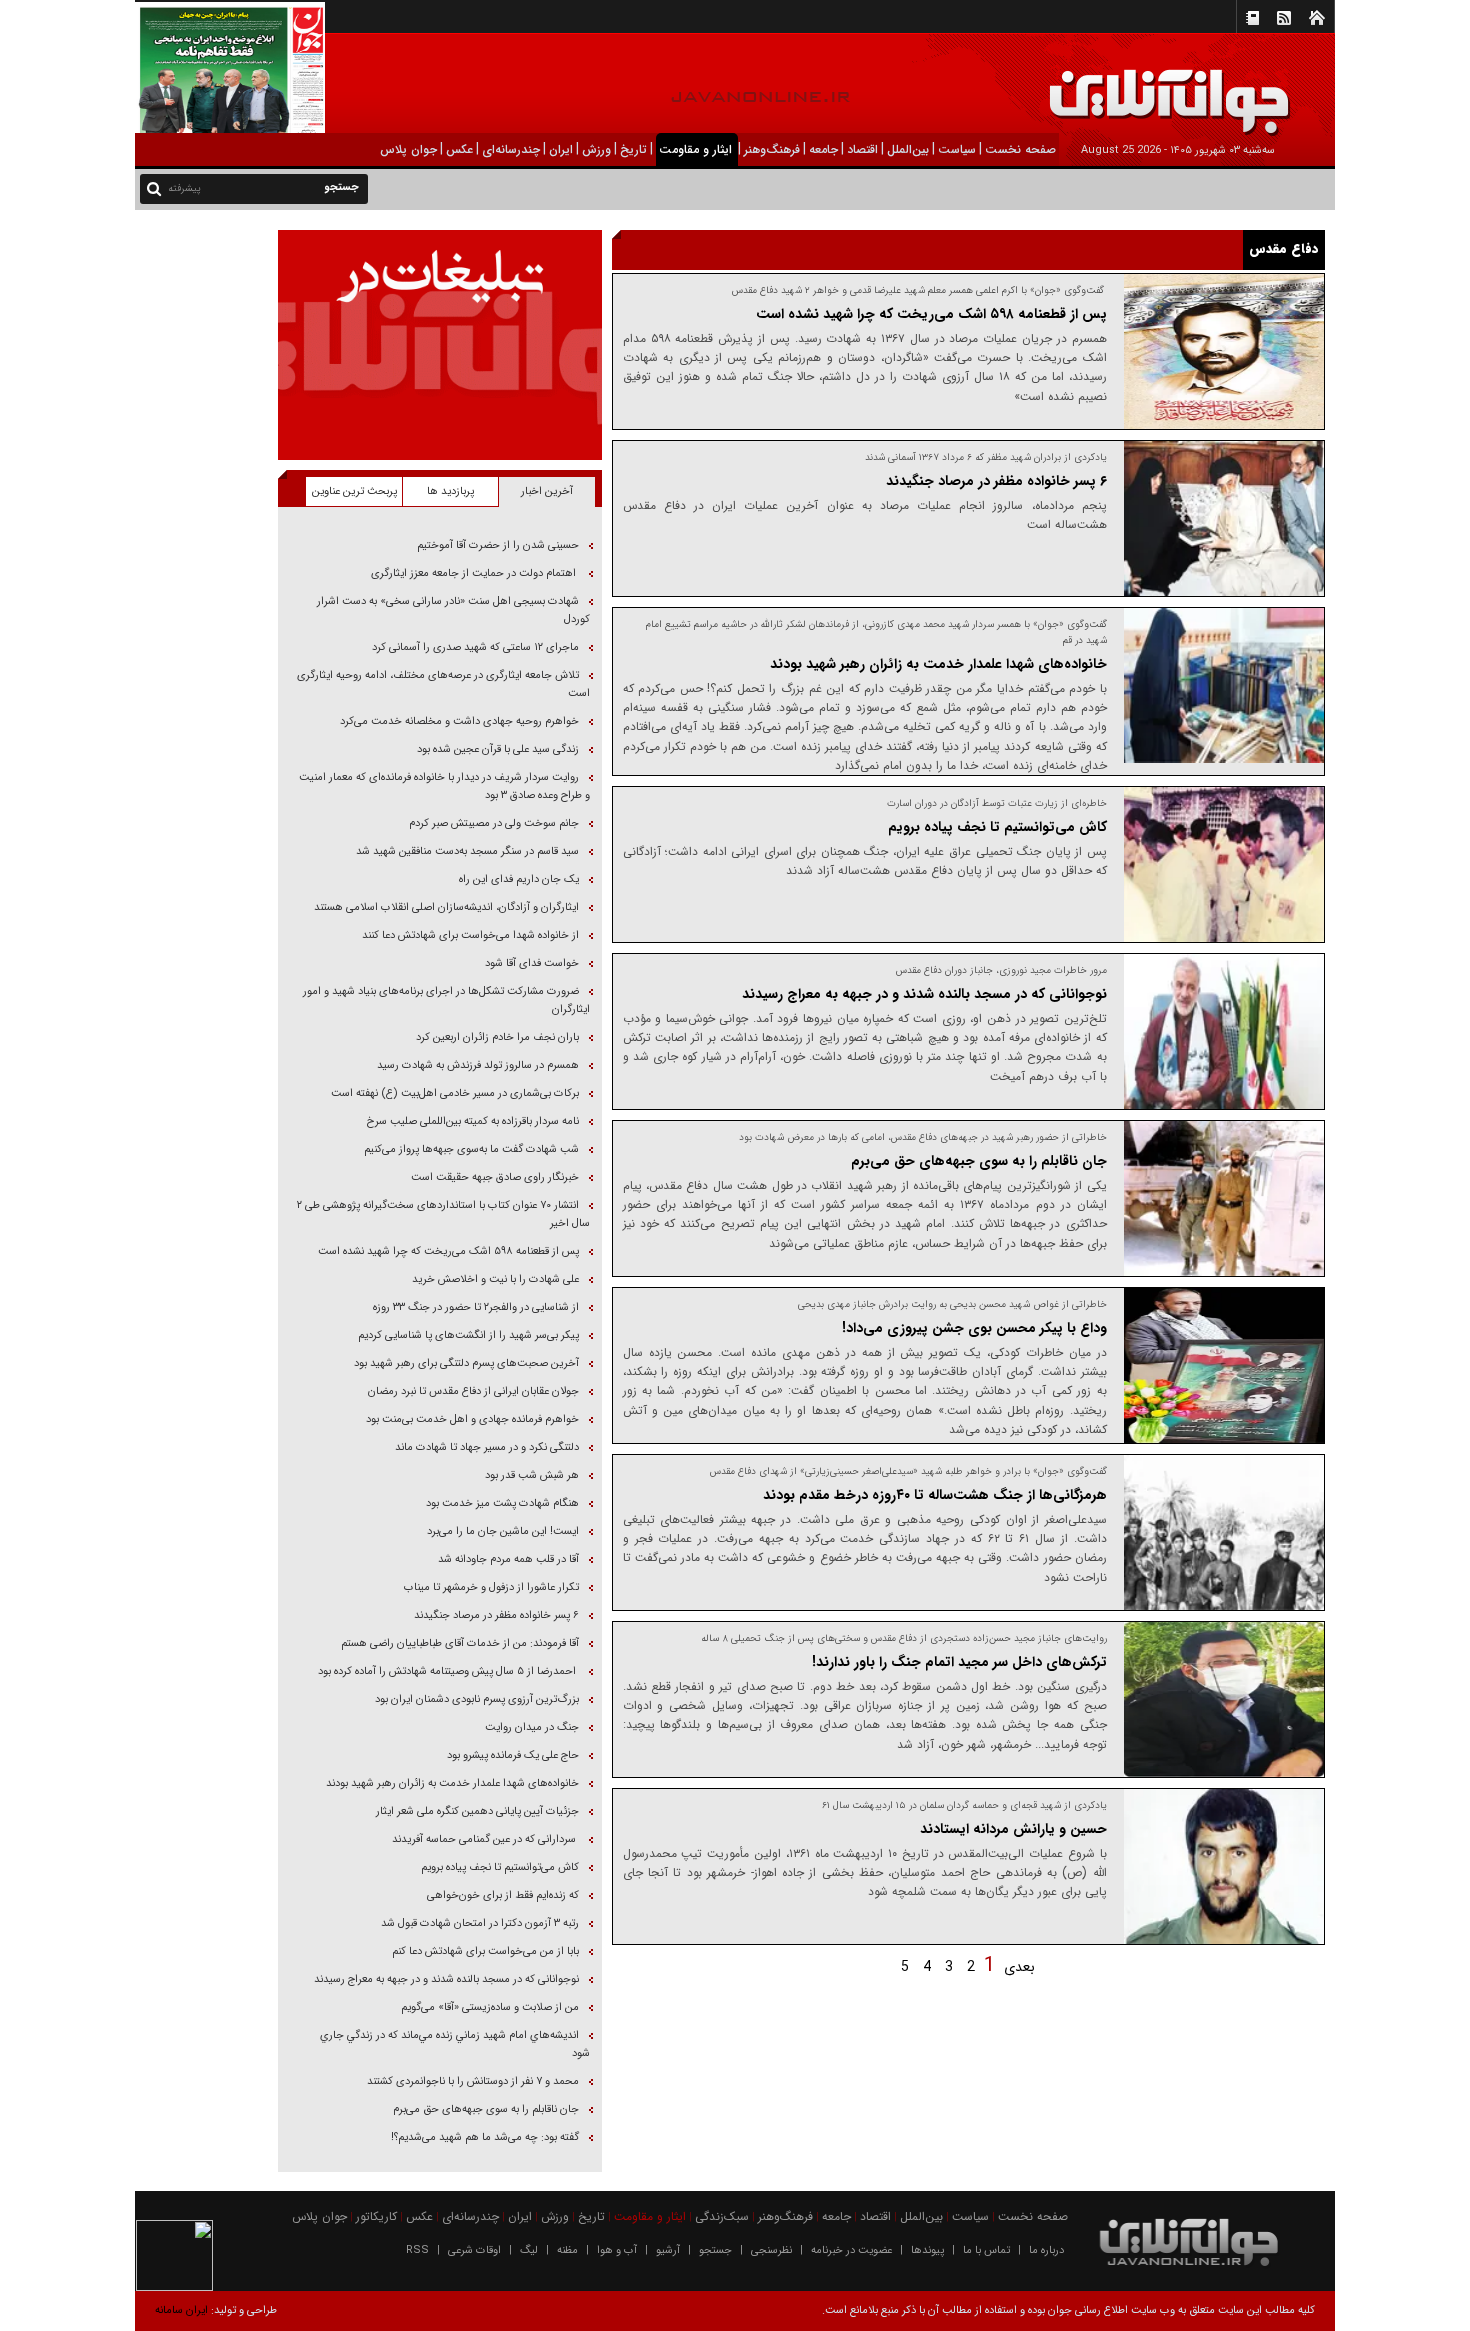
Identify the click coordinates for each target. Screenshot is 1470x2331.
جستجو (715, 2250)
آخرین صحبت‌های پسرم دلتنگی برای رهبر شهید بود (466, 1363)
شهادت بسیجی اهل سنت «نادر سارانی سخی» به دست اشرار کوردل (453, 610)
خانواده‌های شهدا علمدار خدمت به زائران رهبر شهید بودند (938, 664)
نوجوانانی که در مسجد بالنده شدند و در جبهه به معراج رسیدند (924, 994)
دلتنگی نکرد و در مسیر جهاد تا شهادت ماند (485, 1447)
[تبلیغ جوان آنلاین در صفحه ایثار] (439, 345)
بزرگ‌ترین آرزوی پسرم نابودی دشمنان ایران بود (477, 1699)
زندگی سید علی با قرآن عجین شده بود (496, 749)
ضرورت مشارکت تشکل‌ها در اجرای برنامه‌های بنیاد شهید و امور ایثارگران (446, 1000)
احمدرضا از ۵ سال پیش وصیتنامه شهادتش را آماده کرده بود (447, 1671)
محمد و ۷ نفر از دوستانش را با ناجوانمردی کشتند (473, 2081)
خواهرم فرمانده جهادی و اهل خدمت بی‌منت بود (471, 1419)
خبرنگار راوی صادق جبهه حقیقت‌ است (495, 1177)
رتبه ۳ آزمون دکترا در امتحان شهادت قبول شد (478, 1923)
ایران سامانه (181, 2310)
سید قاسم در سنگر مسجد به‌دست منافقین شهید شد (466, 851)
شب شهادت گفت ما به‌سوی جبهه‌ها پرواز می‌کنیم (471, 1149)
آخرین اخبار (547, 491)
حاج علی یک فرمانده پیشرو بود (513, 1755)
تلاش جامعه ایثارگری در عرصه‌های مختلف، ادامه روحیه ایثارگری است (443, 684)
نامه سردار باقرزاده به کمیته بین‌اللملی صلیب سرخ (473, 1121)
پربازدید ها (450, 491)
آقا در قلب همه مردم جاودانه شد (508, 1559)
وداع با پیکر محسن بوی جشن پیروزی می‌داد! (972, 1328)
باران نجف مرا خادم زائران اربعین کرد (497, 1037)
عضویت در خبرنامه (851, 2250)
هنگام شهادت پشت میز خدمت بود (502, 1503)
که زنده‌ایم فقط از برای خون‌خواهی (503, 1895)
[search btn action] (154, 187)
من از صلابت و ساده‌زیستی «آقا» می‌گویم (490, 2007)
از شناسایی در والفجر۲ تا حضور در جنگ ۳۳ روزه (476, 1307)
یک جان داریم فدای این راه (517, 879)
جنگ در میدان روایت (532, 1727)
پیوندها (927, 2250)
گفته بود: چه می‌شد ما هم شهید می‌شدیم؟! (485, 2137)
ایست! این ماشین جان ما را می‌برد (503, 1531)
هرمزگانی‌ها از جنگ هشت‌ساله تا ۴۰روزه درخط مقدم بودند (935, 1495)
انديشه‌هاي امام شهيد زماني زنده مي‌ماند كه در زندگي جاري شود (455, 2044)
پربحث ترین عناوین (354, 491)
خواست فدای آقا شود (530, 963)
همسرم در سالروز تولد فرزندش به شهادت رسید (478, 1065)
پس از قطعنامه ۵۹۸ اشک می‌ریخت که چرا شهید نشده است (931, 314)
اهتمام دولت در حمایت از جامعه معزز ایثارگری (475, 573)
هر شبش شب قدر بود (532, 1475)
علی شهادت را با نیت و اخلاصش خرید (495, 1279)
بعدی (1019, 1967)
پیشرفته (184, 188)
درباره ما (1046, 2250)
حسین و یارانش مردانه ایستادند (1013, 1829)
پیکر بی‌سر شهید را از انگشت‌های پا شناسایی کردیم (468, 1335)
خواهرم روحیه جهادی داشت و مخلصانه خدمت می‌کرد (459, 721)
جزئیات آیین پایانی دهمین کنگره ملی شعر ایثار (477, 1811)
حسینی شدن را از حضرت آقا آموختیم (498, 545)
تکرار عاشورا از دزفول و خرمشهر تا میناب (490, 1587)
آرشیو (668, 2250)
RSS (417, 2250)
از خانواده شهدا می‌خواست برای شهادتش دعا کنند (469, 935)
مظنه (567, 2250)
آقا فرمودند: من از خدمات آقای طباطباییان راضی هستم (460, 1643)
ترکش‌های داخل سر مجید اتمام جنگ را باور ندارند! (959, 1662)
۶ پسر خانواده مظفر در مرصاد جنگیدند (996, 481)
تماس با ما (986, 2250)
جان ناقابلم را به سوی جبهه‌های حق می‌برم (979, 1161)
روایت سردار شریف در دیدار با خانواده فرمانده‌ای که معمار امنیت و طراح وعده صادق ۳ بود (444, 786)
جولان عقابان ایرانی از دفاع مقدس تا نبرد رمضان (473, 1391)
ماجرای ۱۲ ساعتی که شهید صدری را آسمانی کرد (475, 647)
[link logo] (1244, 87)
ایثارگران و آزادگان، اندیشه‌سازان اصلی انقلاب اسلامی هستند (446, 907)
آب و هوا (617, 2250)
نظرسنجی (771, 2250)
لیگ (529, 2250)
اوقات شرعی (474, 2250)
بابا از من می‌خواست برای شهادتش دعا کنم (485, 1951)
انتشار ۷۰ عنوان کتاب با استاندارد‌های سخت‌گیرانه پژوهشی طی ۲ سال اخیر (443, 1214)
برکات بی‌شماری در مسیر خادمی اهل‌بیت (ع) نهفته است (455, 1093)
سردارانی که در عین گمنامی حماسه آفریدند (484, 1839)
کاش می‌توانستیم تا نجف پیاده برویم (995, 827)
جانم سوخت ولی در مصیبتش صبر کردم (494, 823)
